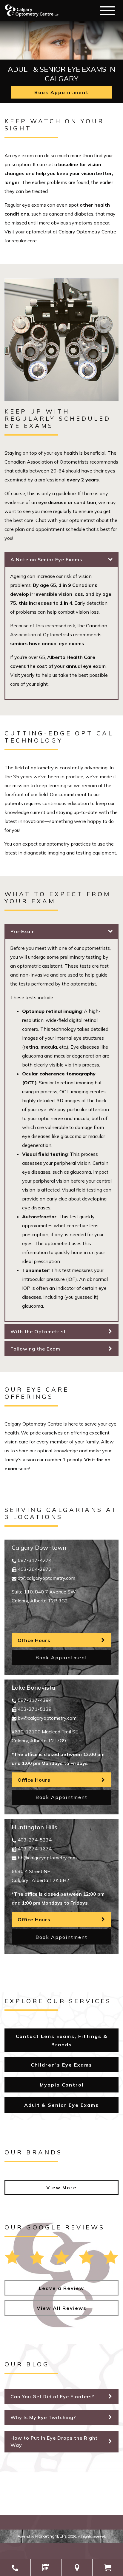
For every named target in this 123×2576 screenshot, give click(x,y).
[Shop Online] (108, 2568)
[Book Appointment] (46, 2568)
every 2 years (83, 480)
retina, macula (40, 1047)
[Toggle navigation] (107, 11)
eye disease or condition (67, 502)
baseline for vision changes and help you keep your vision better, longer (59, 173)
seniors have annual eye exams (47, 643)
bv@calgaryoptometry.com (47, 1718)
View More (61, 2187)
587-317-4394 (35, 1700)
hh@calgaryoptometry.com (47, 1858)
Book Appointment (61, 92)
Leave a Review (61, 2288)
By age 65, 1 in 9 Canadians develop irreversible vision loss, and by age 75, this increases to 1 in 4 (61, 594)
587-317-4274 (35, 1560)
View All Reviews (62, 2308)
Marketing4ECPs (51, 2536)
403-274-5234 (35, 1840)
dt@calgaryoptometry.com (46, 1578)
